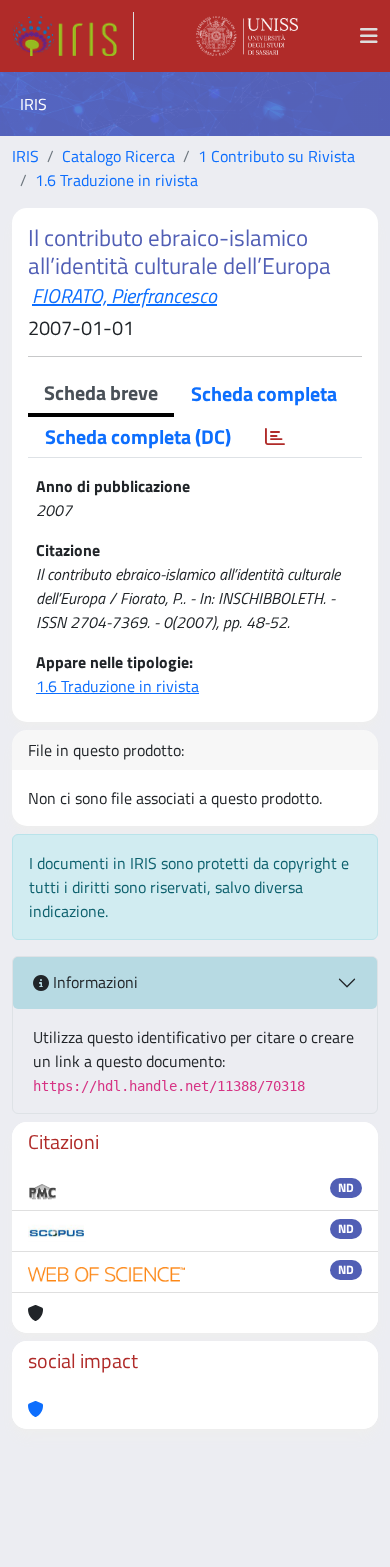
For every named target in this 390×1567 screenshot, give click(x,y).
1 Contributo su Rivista (276, 156)
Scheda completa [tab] (264, 393)
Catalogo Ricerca (118, 156)
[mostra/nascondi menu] (369, 36)
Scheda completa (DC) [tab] (138, 436)
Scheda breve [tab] (101, 392)
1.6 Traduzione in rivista (116, 180)
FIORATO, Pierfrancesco (124, 295)
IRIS (25, 156)
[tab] (275, 437)
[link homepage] (73, 36)
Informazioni (93, 982)
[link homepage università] (247, 36)
